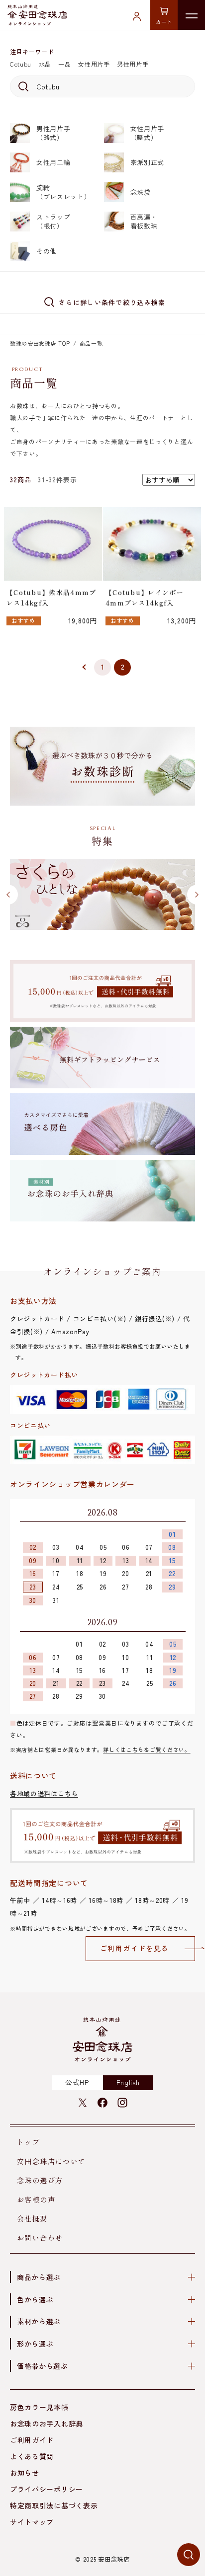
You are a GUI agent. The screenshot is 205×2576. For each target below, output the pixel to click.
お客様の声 (36, 2199)
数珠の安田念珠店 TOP (40, 343)
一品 (64, 64)
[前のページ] (83, 668)
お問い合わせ (40, 2238)
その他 (47, 251)
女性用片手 (94, 64)
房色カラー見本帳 (39, 2407)
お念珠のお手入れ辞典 (47, 2424)
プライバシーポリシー (47, 2489)
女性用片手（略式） (148, 133)
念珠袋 (141, 192)
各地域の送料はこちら (44, 1793)
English (128, 2082)
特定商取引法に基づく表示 (54, 2505)
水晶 (45, 64)
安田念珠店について (51, 2161)
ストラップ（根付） (53, 221)
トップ (28, 2142)
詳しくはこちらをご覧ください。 (147, 1749)
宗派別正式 (148, 162)
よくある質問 (32, 2456)
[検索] (22, 86)
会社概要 (32, 2218)
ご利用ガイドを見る (135, 1948)
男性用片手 (133, 64)
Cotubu (21, 64)
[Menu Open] (191, 15)
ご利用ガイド (32, 2440)
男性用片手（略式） (53, 133)
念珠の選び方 (40, 2180)
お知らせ (25, 2473)
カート (164, 22)
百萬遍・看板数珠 (144, 221)
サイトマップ (32, 2522)
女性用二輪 (53, 162)
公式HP (77, 2082)
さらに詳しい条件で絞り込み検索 (112, 302)
